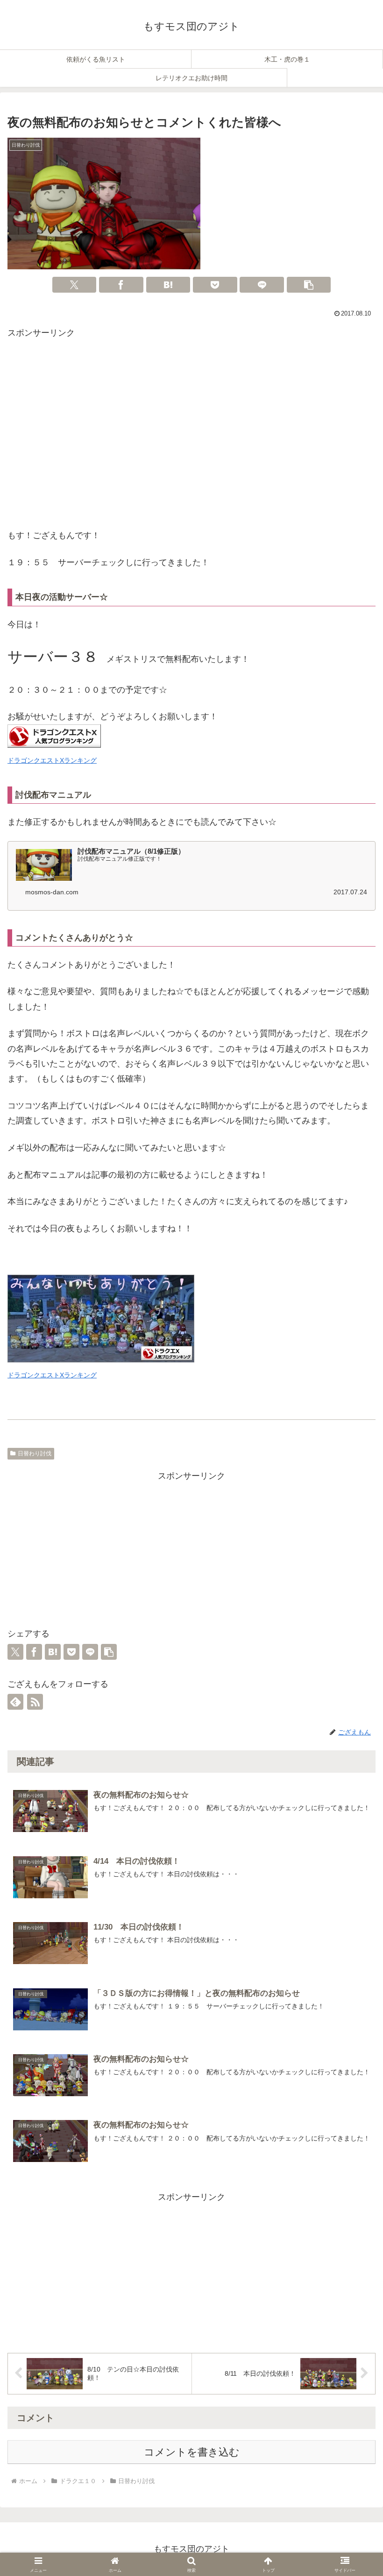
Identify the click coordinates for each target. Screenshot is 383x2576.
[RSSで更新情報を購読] (35, 1702)
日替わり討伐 (35, 1453)
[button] (309, 285)
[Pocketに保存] (215, 285)
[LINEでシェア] (262, 285)
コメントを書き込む (192, 2452)
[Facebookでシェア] (121, 285)
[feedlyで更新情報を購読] (15, 1702)
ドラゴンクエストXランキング (52, 760)
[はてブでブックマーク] (168, 285)
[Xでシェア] (74, 285)
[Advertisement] (191, 436)
